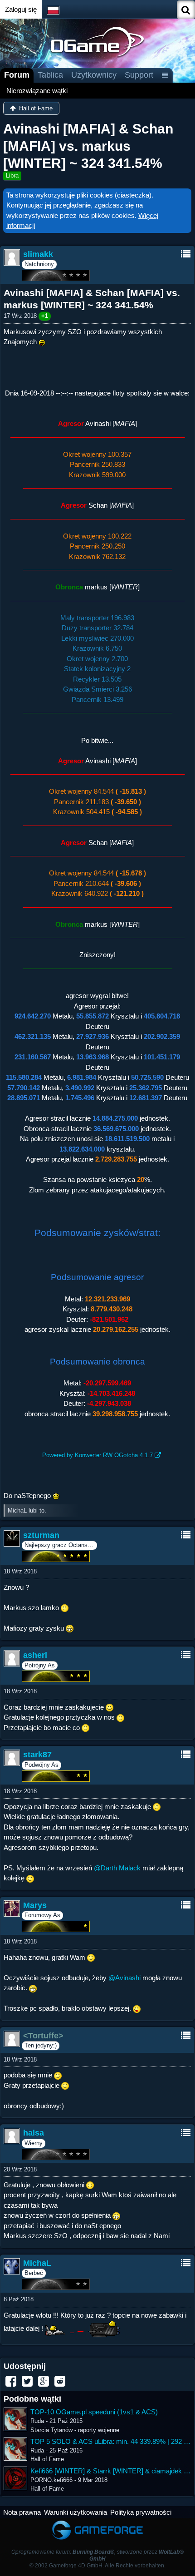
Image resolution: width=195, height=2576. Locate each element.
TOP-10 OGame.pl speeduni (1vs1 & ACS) (94, 2412)
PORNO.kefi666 (51, 2480)
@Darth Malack (117, 1868)
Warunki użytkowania (76, 2512)
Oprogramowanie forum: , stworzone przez (97, 2555)
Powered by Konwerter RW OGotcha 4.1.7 (97, 1455)
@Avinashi (124, 1978)
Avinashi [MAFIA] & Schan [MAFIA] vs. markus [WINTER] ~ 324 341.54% (88, 146)
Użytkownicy (94, 75)
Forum (17, 75)
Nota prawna (22, 2512)
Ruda (37, 2421)
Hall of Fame (47, 2459)
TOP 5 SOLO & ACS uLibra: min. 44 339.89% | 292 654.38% (111, 2441)
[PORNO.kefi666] (15, 2478)
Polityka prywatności (141, 2512)
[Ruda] (15, 2419)
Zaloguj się (21, 9)
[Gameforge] (97, 2523)
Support (139, 75)
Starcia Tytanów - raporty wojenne (75, 2430)
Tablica (50, 75)
